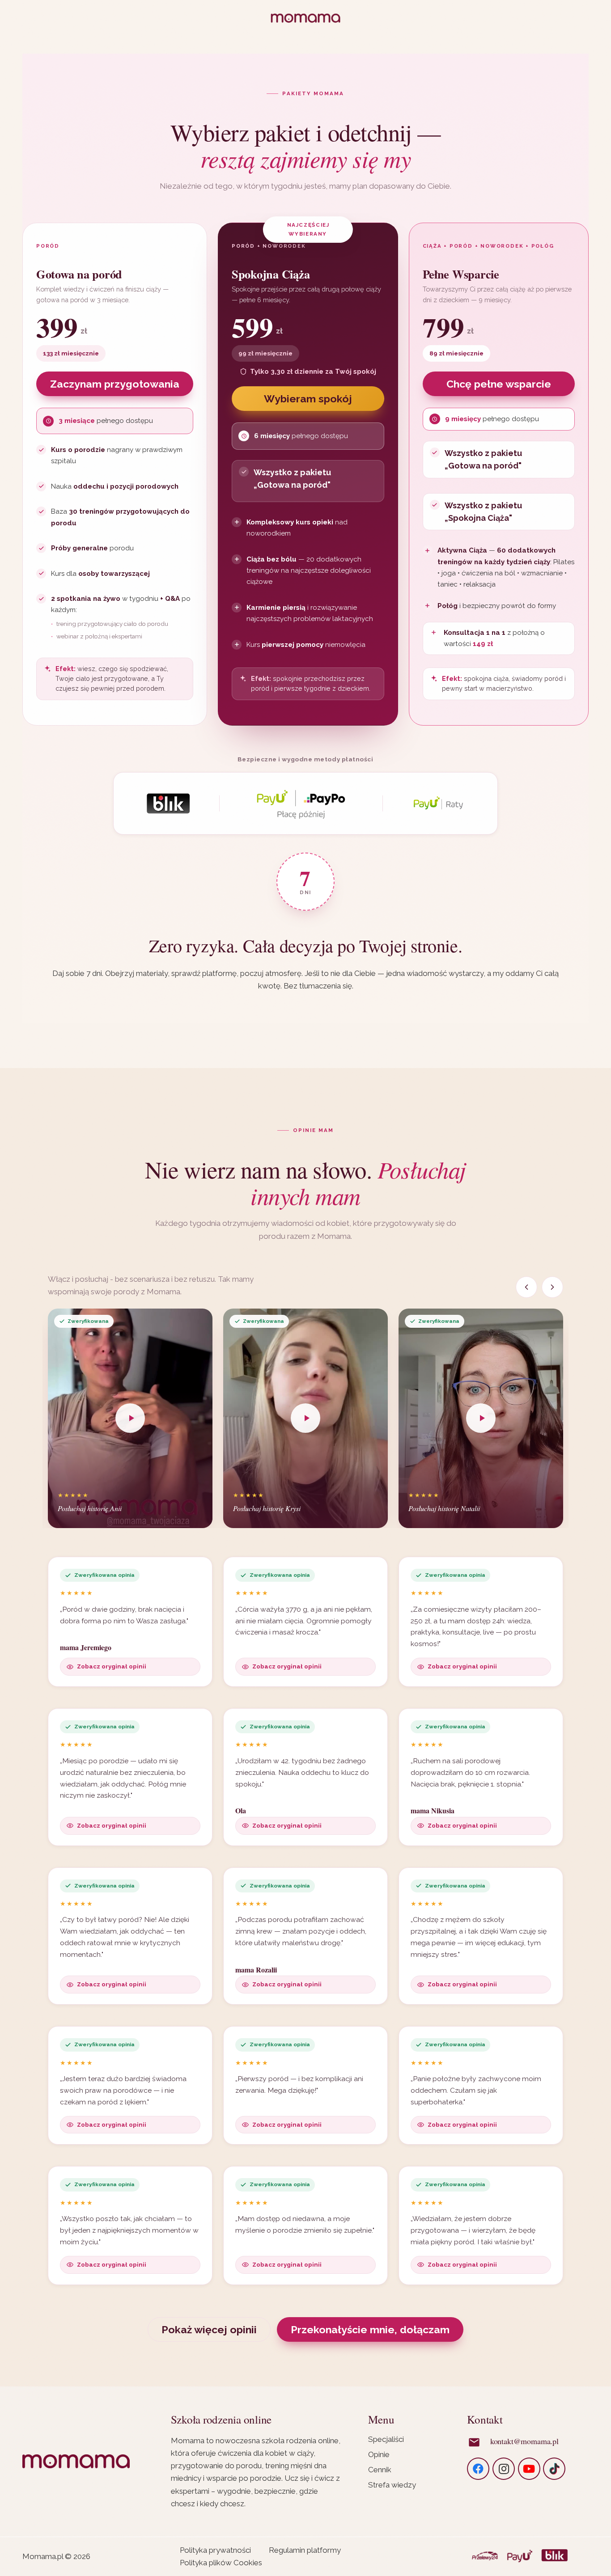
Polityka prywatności (215, 2550)
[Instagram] (504, 2469)
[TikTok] (554, 2469)
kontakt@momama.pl (524, 2441)
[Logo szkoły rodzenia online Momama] (305, 18)
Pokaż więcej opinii (209, 2329)
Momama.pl (43, 2556)
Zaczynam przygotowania (115, 384)
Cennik (380, 2470)
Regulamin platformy (305, 2550)
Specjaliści (386, 2439)
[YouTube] (529, 2469)
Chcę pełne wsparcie (499, 384)
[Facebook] (478, 2469)
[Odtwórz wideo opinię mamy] (130, 1418)
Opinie (379, 2454)
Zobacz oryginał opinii (112, 1666)
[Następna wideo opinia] (552, 1287)
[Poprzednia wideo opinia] (526, 1287)
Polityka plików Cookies (221, 2563)
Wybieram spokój (308, 399)
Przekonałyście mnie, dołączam (370, 2329)
